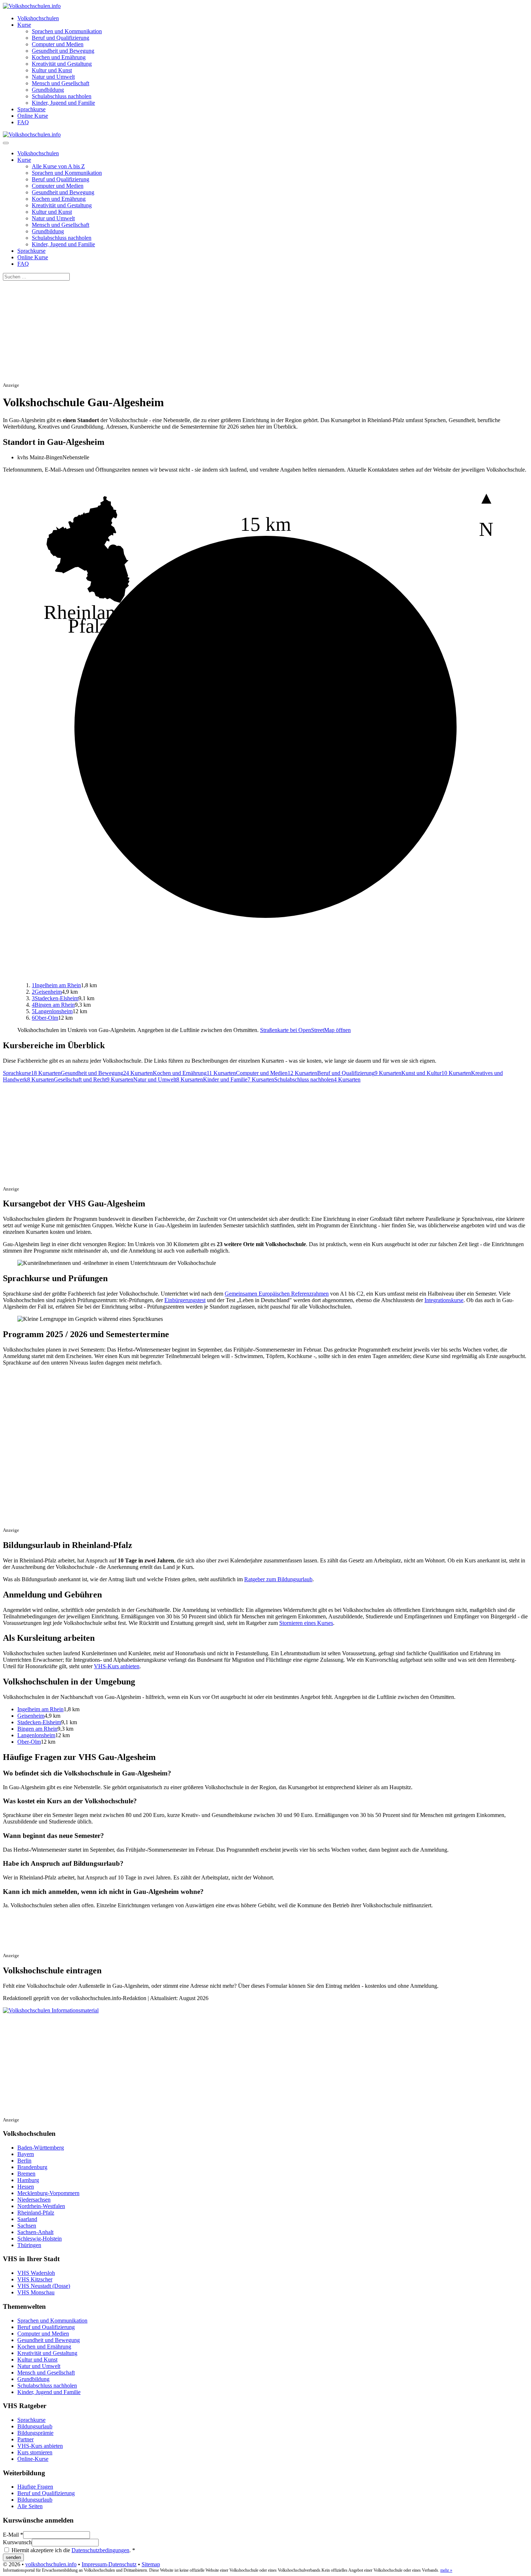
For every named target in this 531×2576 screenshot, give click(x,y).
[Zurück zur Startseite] (32, 6)
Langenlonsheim (52, 1011)
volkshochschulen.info (51, 2564)
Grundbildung (48, 90)
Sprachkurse (31, 109)
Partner (25, 2439)
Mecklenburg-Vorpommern (48, 2193)
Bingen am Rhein (53, 1005)
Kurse (24, 25)
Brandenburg (32, 2167)
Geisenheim (47, 992)
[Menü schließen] (6, 143)
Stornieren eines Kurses (306, 1623)
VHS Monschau (36, 2292)
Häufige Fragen (35, 2487)
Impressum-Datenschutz (109, 2564)
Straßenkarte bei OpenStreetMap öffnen (305, 1030)
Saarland (27, 2219)
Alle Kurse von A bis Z (58, 166)
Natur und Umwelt (53, 77)
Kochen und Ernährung (59, 57)
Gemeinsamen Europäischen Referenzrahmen (277, 1294)
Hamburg (28, 2180)
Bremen (26, 2174)
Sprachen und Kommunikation (67, 31)
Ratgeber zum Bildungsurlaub (278, 1579)
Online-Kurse (33, 2459)
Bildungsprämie (35, 2433)
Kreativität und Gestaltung (62, 64)
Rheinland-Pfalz (36, 2213)
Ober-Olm (45, 1018)
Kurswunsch (17, 2542)
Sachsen (27, 2226)
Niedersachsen (34, 2200)
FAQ (23, 122)
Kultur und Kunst (52, 70)
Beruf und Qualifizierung (61, 38)
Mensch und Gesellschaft (61, 83)
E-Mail (13, 2535)
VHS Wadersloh (36, 2273)
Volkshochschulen (38, 18)
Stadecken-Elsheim (55, 998)
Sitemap (151, 2564)
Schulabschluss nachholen (62, 96)
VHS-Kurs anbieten (117, 1666)
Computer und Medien (58, 44)
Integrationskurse (444, 1300)
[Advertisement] (220, 331)
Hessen (26, 2187)
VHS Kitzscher (35, 2279)
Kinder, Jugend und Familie (63, 103)
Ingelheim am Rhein (56, 985)
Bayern (26, 2154)
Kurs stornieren (35, 2452)
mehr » (446, 2570)
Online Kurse (33, 116)
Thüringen (29, 2245)
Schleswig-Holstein (40, 2239)
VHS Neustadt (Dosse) (44, 2286)
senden (13, 2557)
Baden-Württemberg (41, 2148)
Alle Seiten (30, 2506)
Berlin (24, 2161)
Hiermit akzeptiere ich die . (73, 2550)
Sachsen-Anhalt (35, 2232)
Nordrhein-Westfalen (41, 2206)
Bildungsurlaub (35, 2426)
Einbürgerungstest (185, 1300)
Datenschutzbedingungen (100, 2550)
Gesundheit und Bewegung (63, 51)
